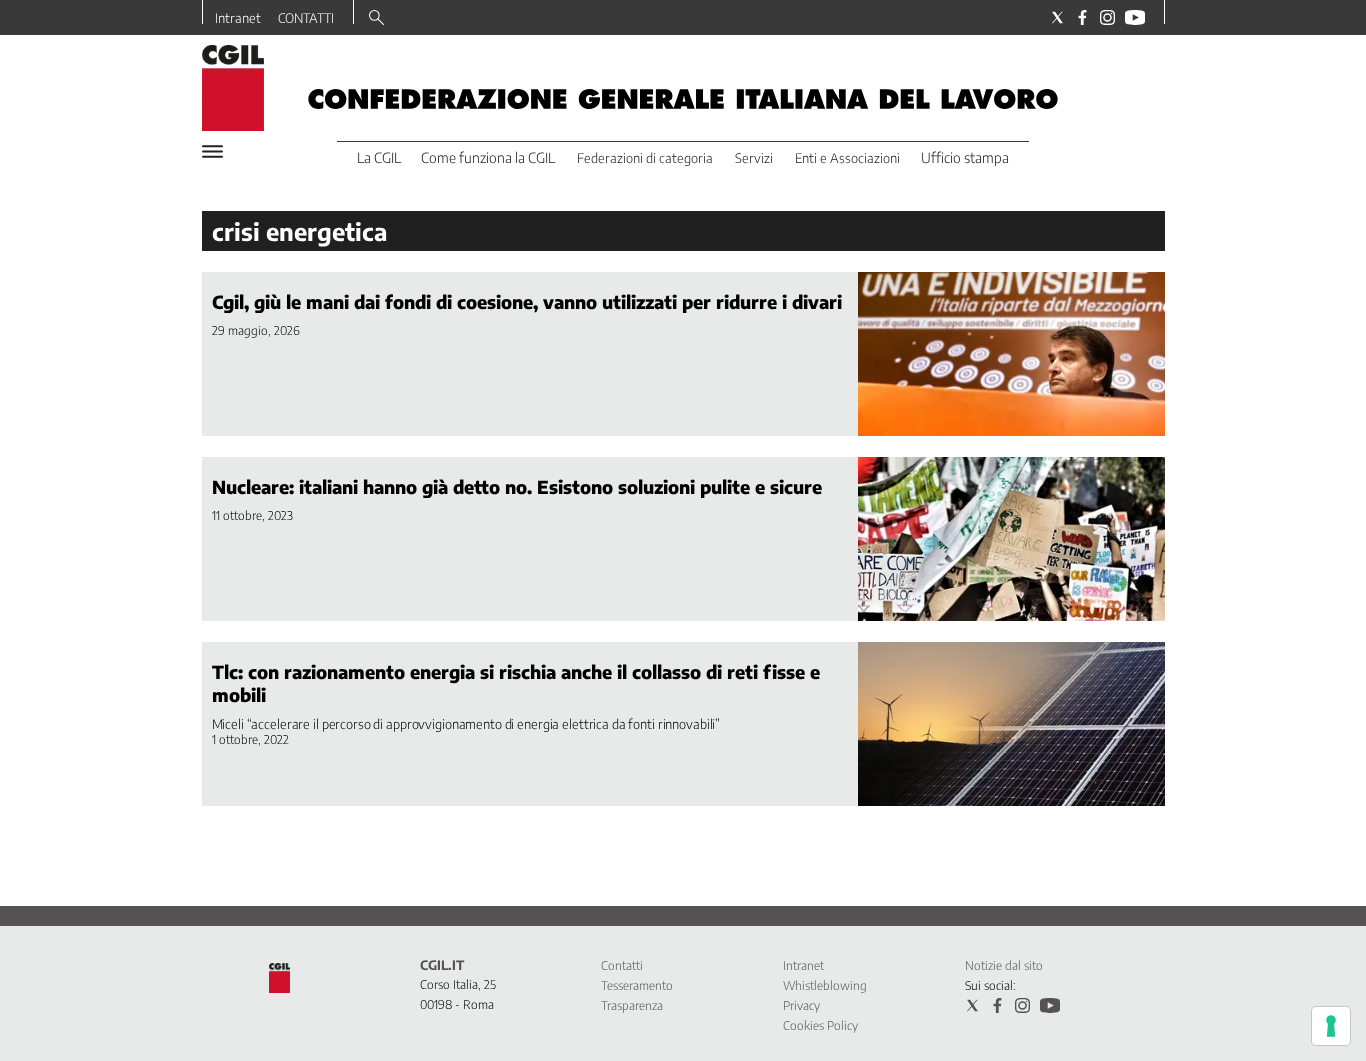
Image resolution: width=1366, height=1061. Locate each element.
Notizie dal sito (1004, 965)
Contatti (622, 965)
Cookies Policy (820, 1025)
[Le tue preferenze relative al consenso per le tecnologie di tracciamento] (1331, 1026)
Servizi (754, 158)
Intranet (238, 18)
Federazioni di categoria (645, 158)
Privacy (801, 1005)
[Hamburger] (212, 151)
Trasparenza (632, 1005)
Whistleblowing (825, 985)
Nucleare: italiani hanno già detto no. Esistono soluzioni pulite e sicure (517, 486)
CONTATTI (306, 18)
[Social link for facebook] (1082, 17)
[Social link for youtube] (1135, 17)
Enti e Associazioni (847, 158)
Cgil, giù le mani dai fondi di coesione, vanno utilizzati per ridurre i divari (527, 301)
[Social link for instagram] (1107, 17)
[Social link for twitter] (1057, 17)
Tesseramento (637, 985)
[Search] (376, 19)
